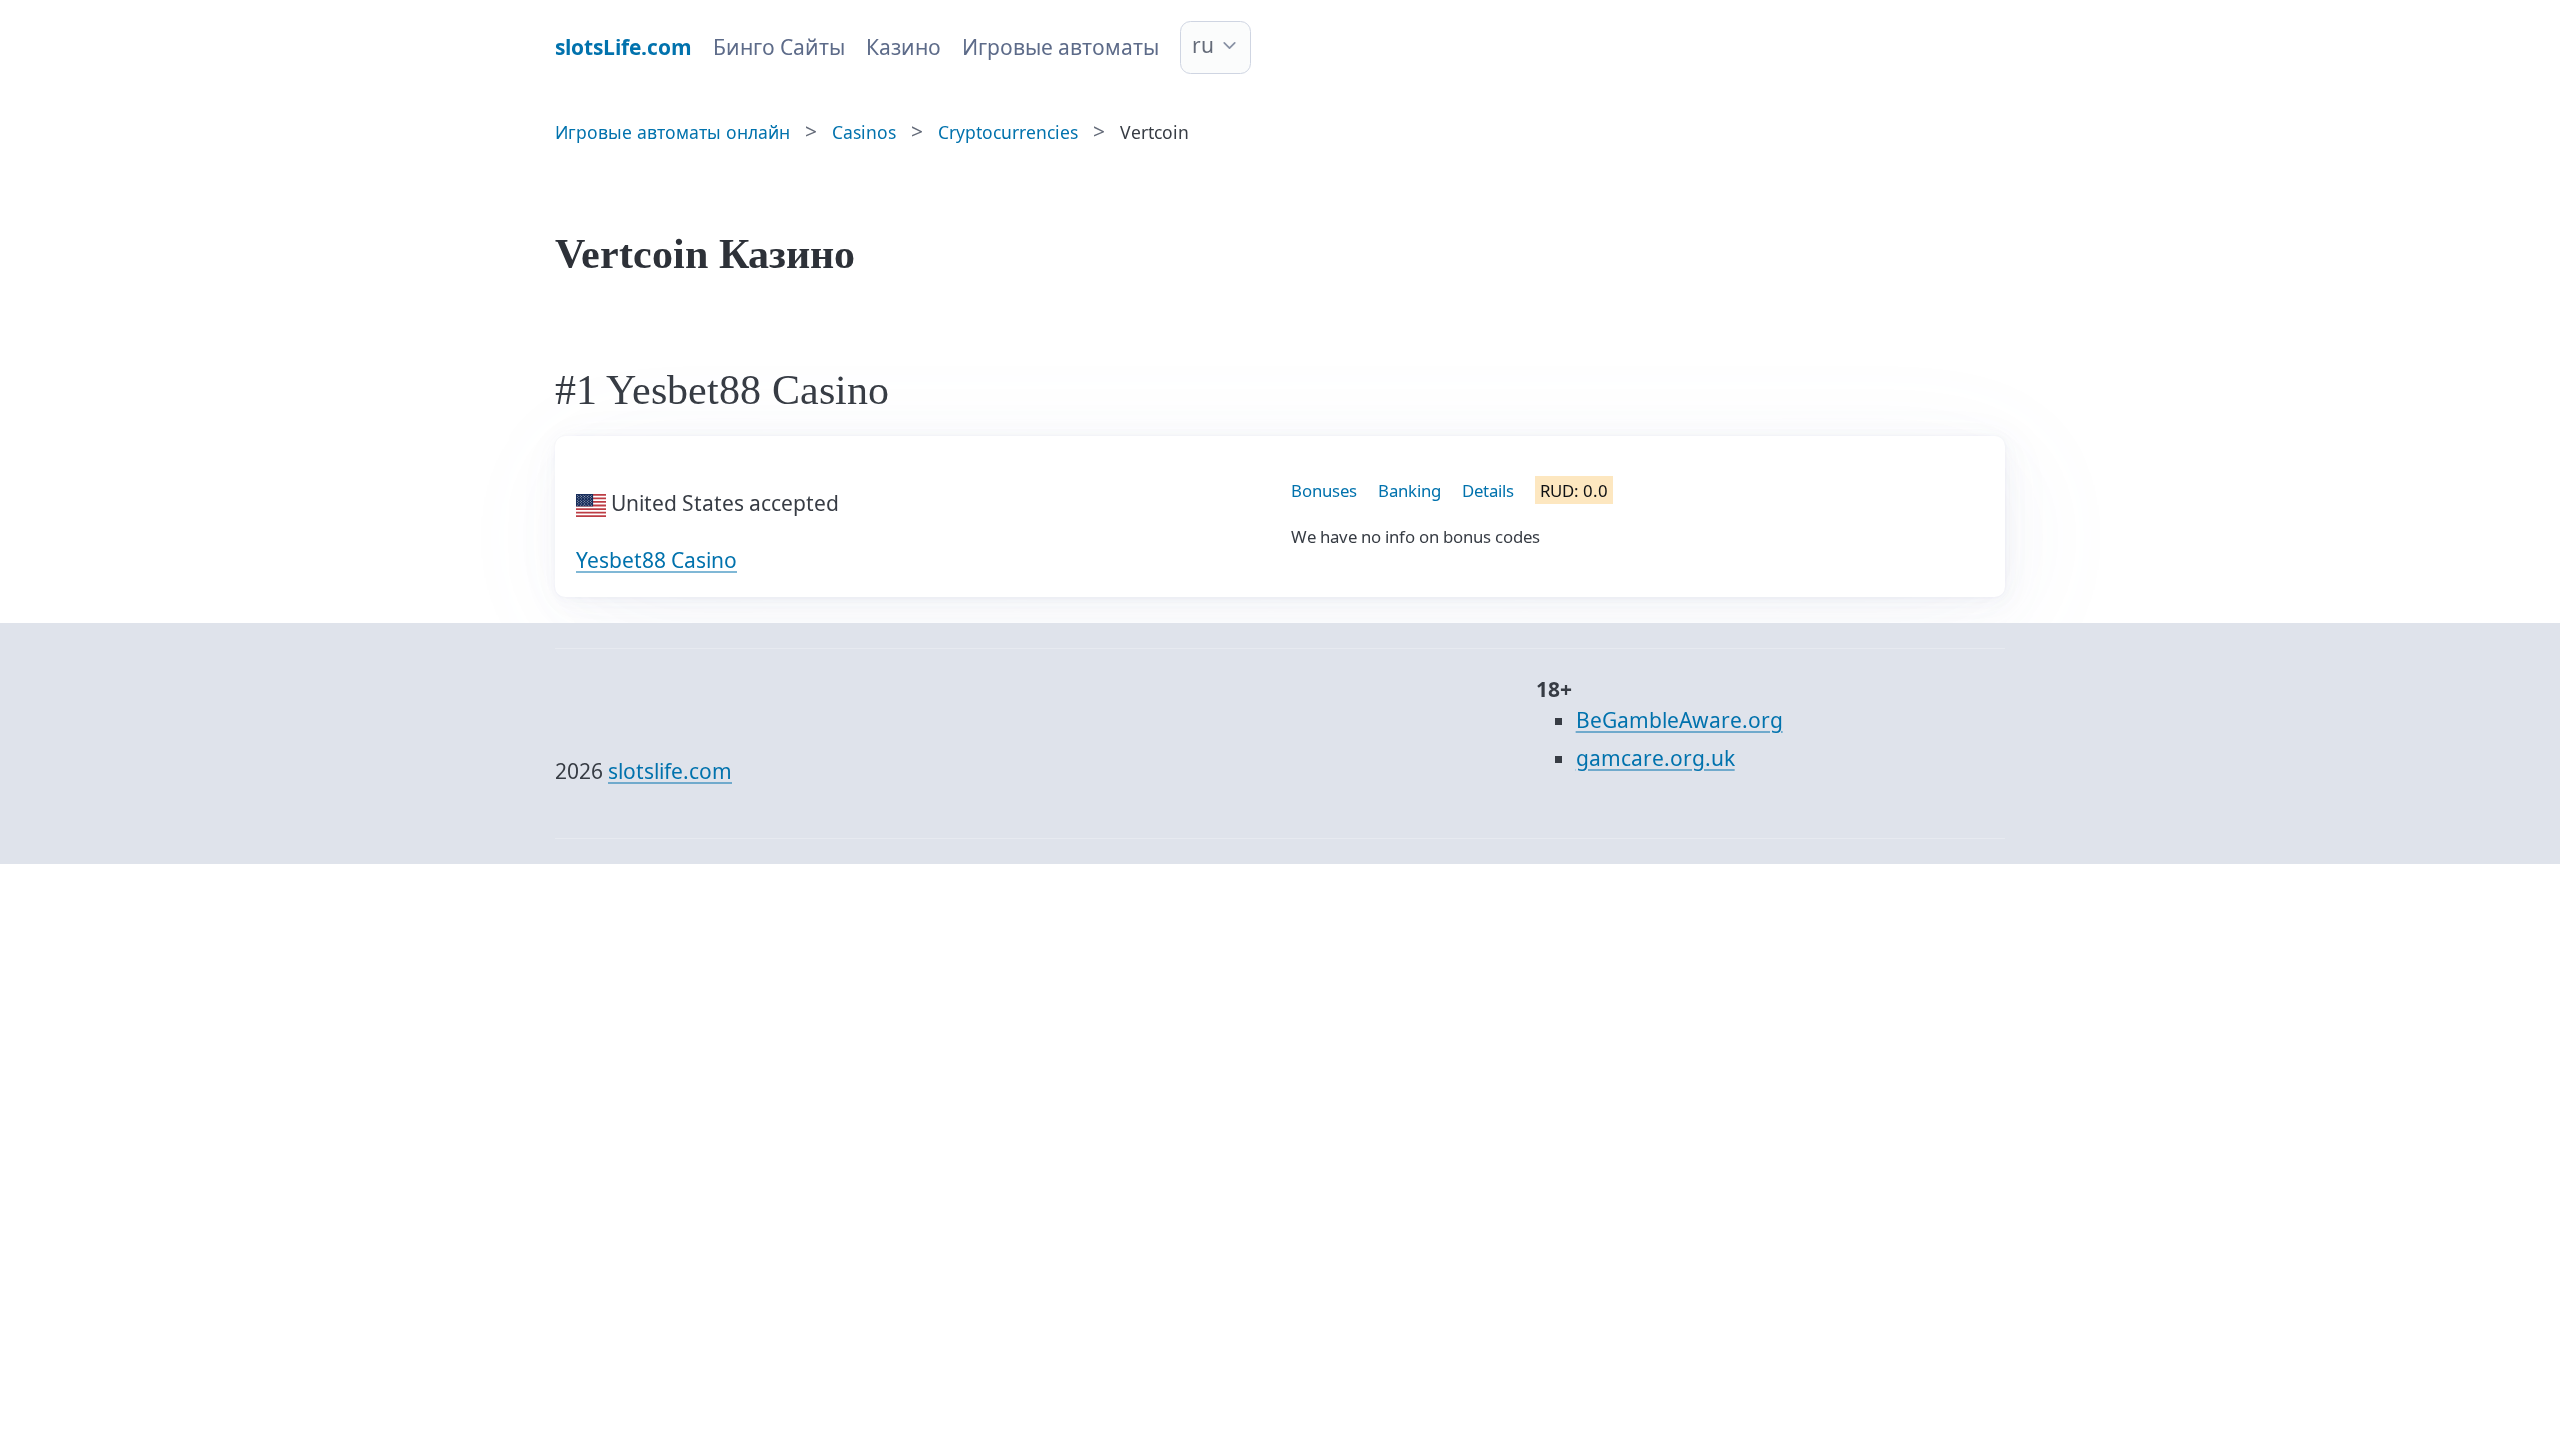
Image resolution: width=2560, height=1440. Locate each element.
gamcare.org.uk (1655, 758)
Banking (1409, 490)
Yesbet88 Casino (656, 560)
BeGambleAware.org (1679, 720)
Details (1488, 490)
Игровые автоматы (1060, 47)
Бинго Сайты (779, 47)
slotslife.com (670, 771)
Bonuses (1324, 490)
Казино (903, 47)
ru (1203, 45)
